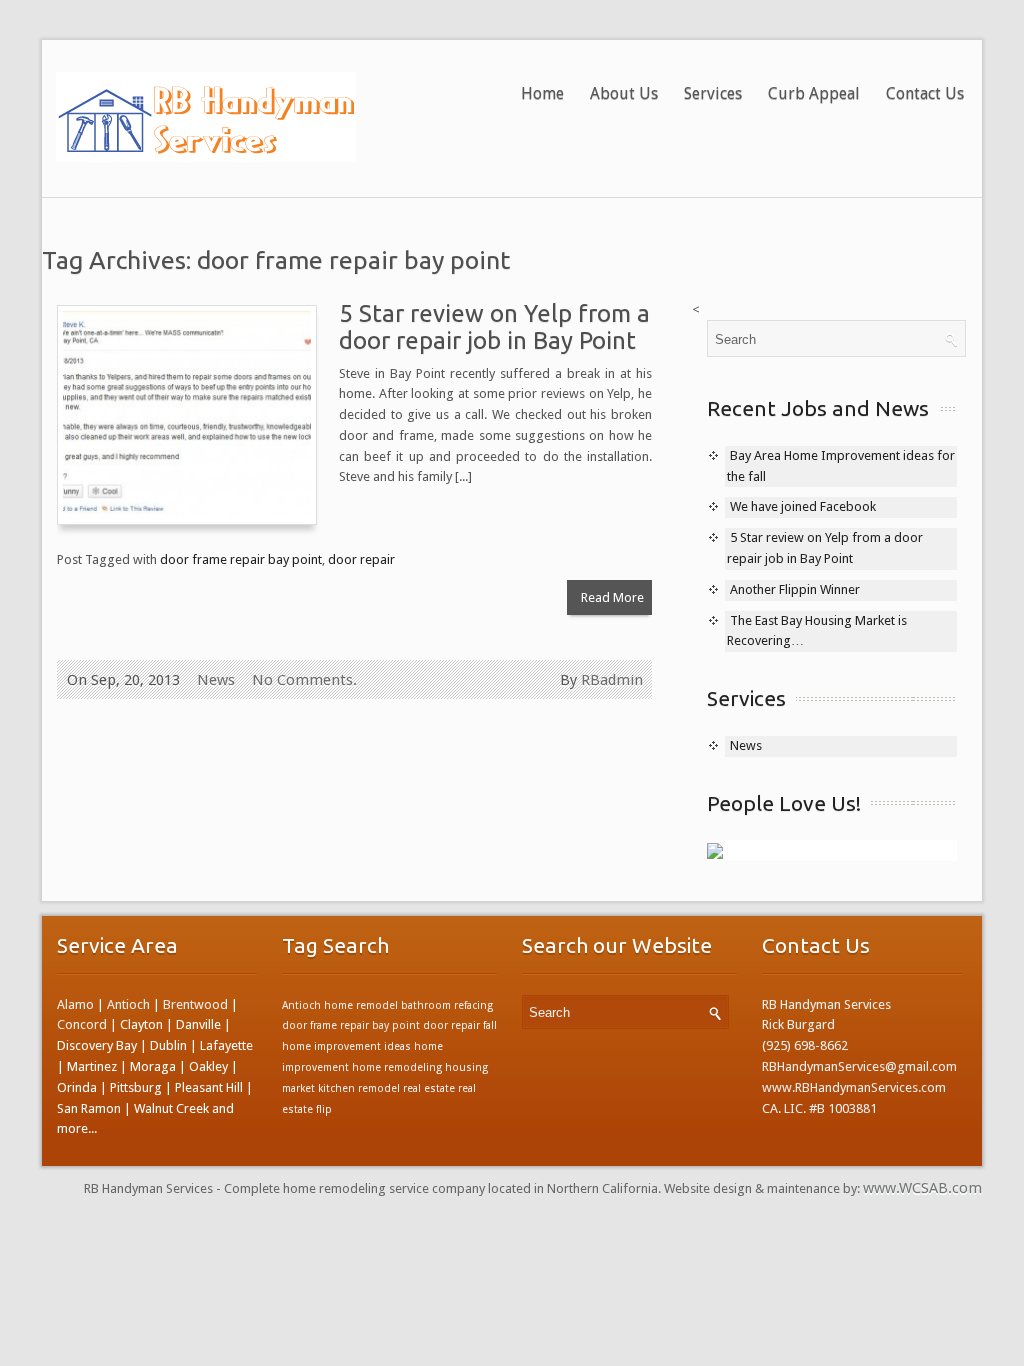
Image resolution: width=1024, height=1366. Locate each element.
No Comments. (304, 680)
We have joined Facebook (803, 506)
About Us (624, 93)
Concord (82, 1024)
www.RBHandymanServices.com (854, 1087)
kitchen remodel (359, 1088)
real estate (429, 1088)
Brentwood (195, 1004)
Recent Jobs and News (818, 408)
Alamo (75, 1004)
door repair (361, 559)
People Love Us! (784, 803)
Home (542, 93)
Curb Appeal (814, 93)
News (216, 680)
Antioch (128, 1004)
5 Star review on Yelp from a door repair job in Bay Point (494, 327)
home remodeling (397, 1067)
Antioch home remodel (340, 1005)
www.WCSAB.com (922, 1188)
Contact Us (925, 93)
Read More (612, 597)
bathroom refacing (447, 1005)
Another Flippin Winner (795, 589)
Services (713, 93)
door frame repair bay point (241, 559)
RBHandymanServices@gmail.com (859, 1066)
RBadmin (612, 680)
